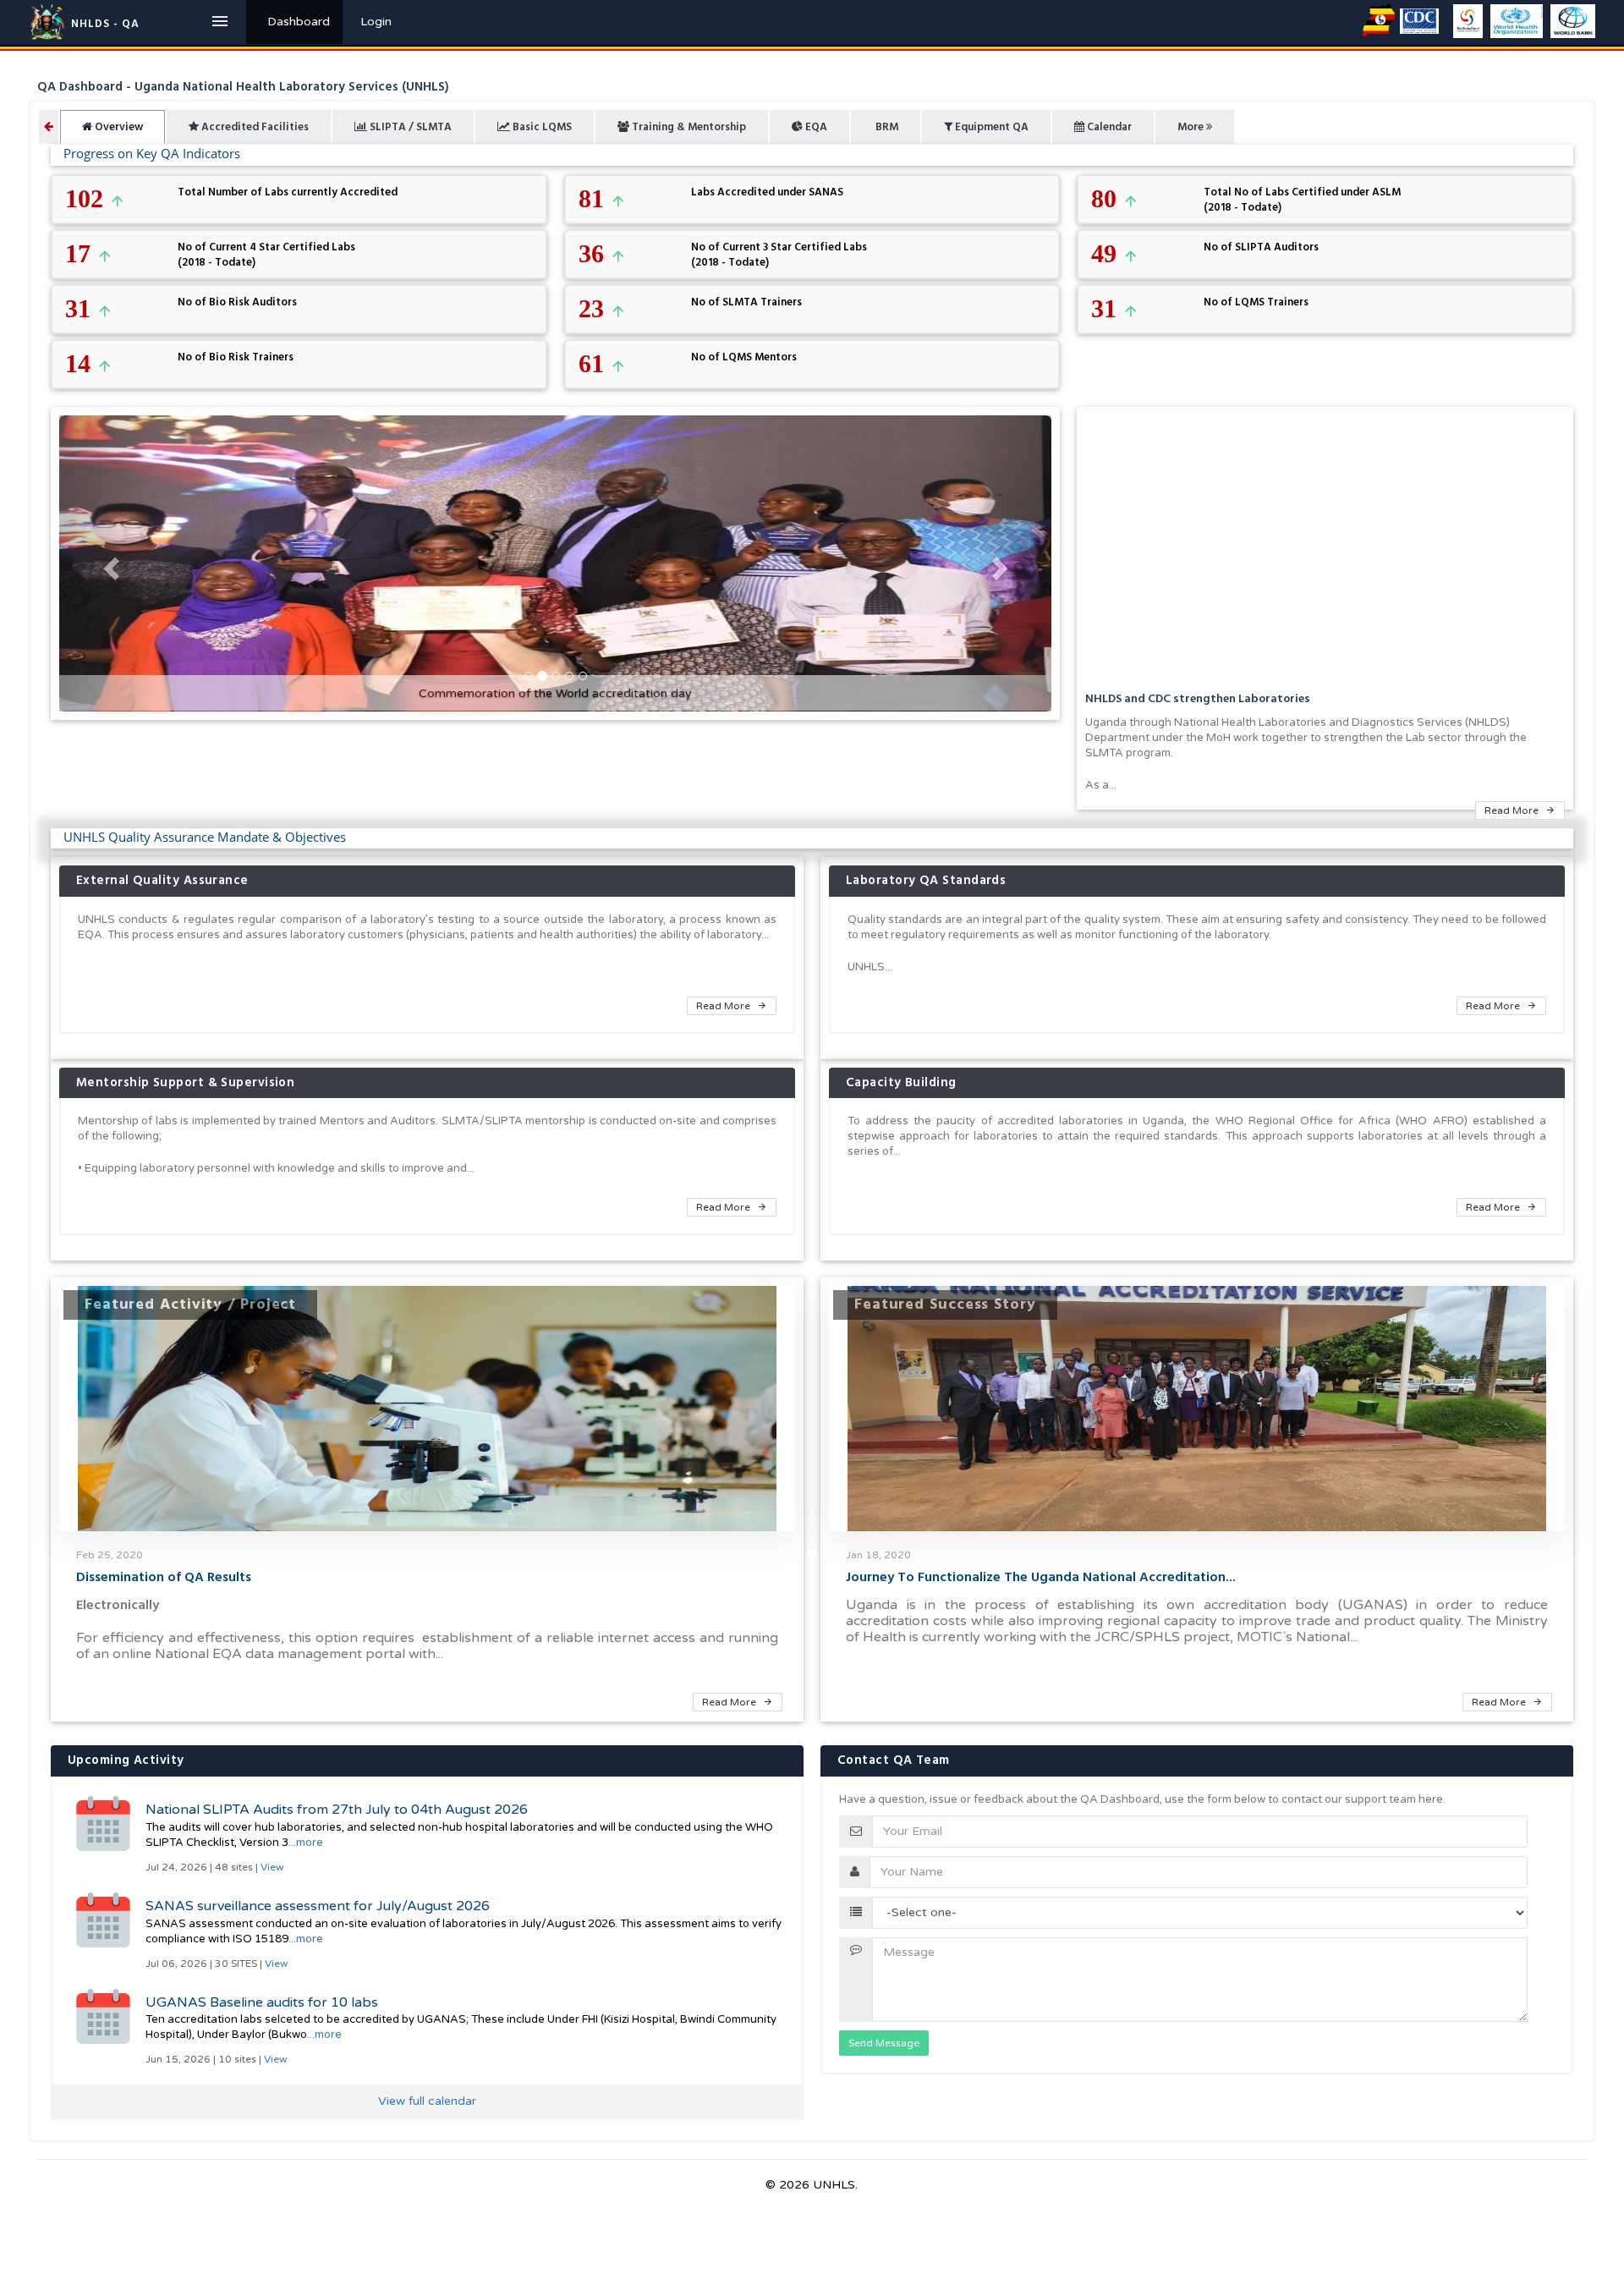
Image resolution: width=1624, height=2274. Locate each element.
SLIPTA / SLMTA (409, 127)
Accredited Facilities (254, 127)
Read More (1513, 810)
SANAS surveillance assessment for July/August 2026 (318, 1906)
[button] (109, 563)
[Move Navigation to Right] (49, 127)
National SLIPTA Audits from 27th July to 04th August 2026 (337, 1810)
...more (306, 1843)
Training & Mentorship (688, 127)
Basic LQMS (541, 127)
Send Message (884, 2043)
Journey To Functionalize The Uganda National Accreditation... (1041, 1577)
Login (376, 22)
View (272, 1867)
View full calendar (427, 2101)
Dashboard (299, 22)
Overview (118, 127)
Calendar (1108, 127)
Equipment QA (990, 127)
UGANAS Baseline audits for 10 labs (262, 2002)
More (1192, 127)
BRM (886, 127)
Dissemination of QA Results (164, 1577)
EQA (815, 127)
